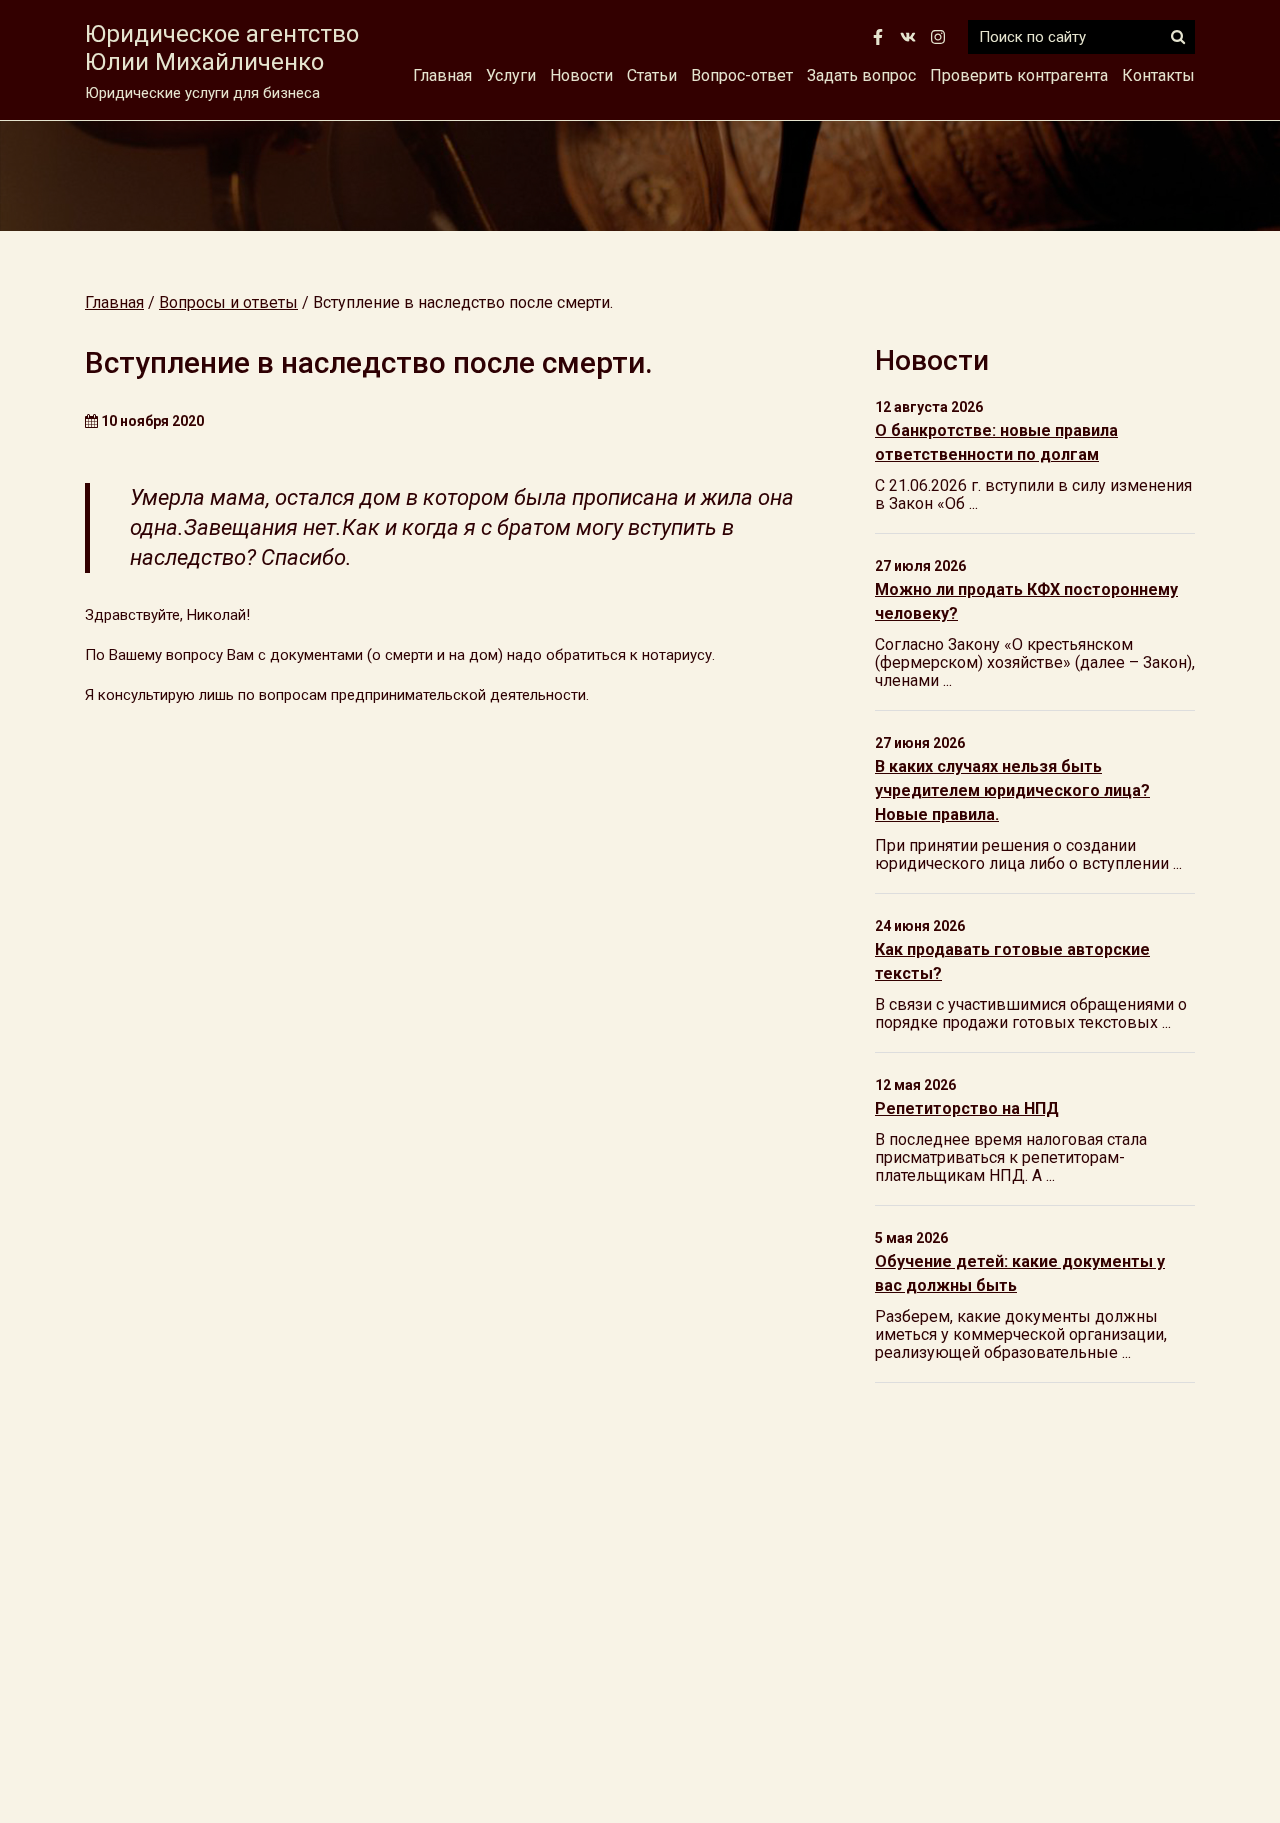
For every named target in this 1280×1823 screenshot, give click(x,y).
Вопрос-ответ (742, 75)
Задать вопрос (861, 75)
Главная (442, 75)
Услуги (511, 75)
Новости (581, 75)
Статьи (652, 75)
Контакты (1158, 75)
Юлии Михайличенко (222, 48)
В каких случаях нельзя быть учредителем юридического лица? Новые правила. (1012, 790)
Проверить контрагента (1019, 75)
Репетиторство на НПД (967, 1108)
